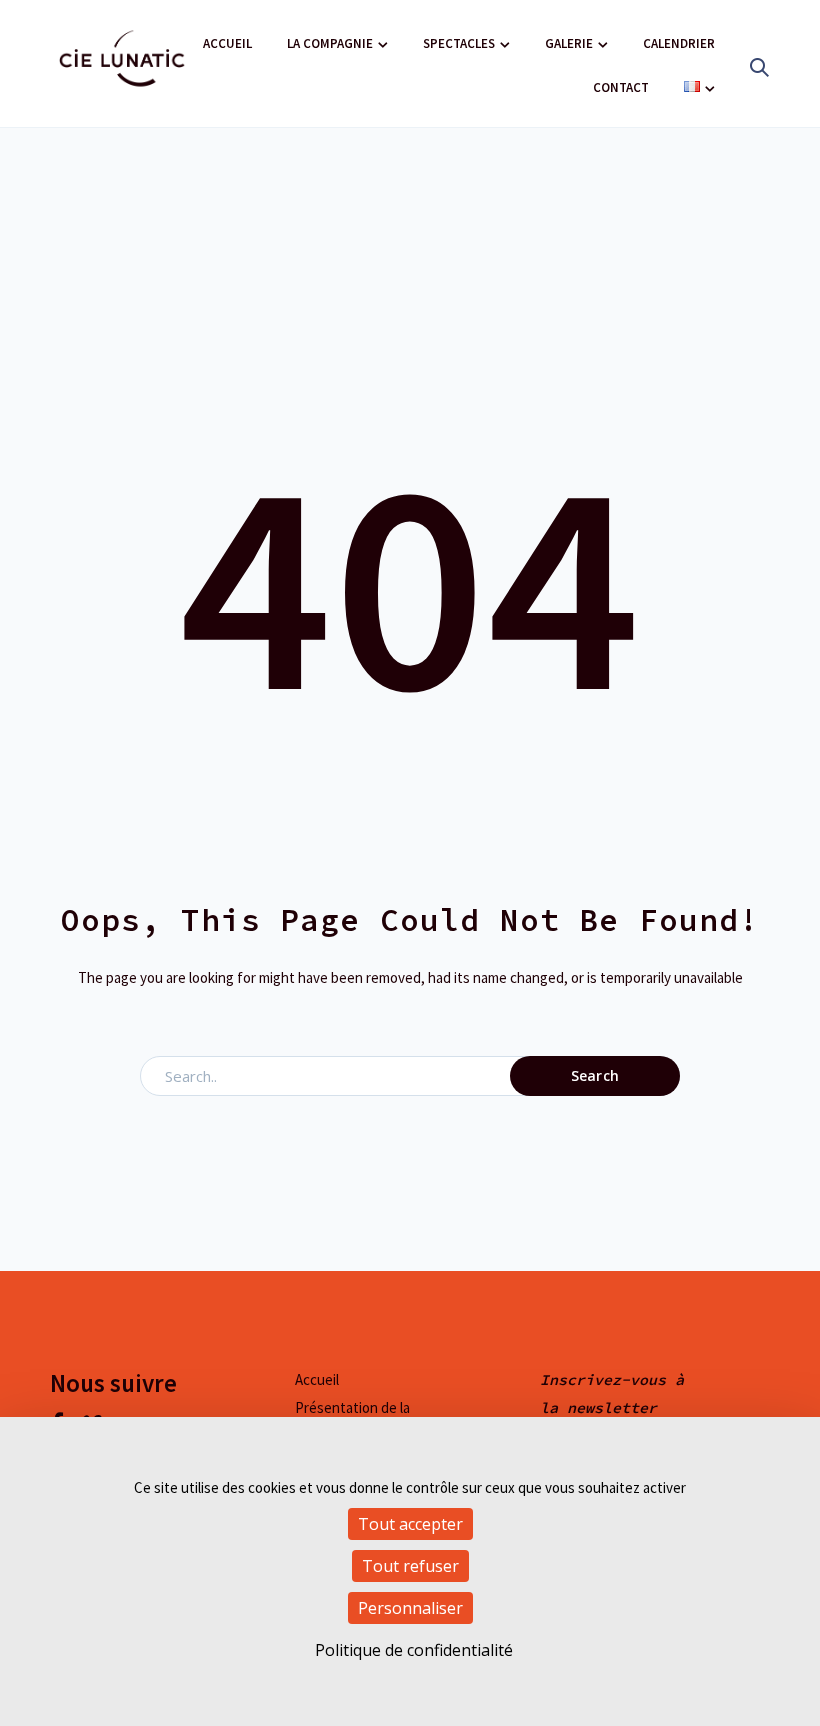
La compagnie (330, 43)
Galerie (569, 43)
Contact (621, 87)
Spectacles (459, 43)
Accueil (227, 43)
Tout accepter (410, 1524)
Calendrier (679, 43)
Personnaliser (410, 1608)
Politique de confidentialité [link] (414, 1650)
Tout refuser (410, 1566)
